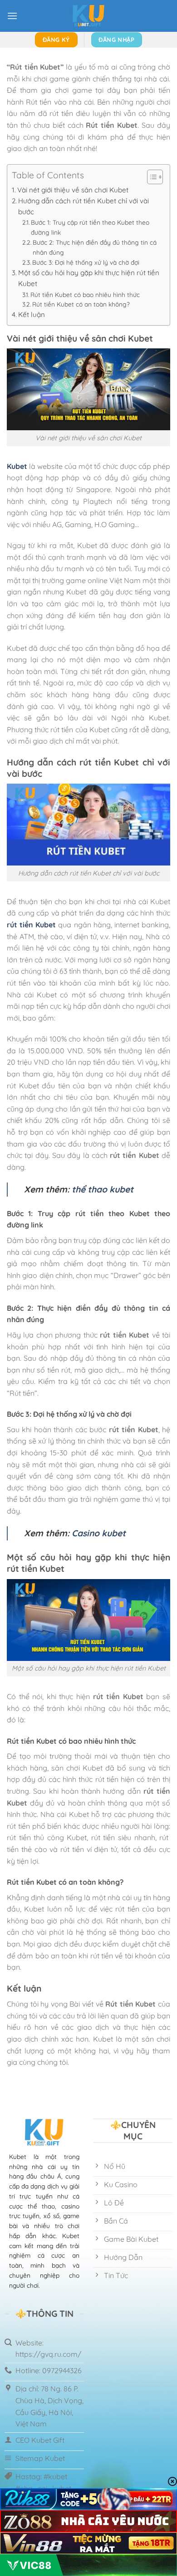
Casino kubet (99, 1533)
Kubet (17, 466)
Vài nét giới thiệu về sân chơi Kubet (74, 190)
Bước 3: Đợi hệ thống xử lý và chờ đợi (87, 262)
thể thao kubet (101, 1189)
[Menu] (12, 16)
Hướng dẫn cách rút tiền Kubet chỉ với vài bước (84, 206)
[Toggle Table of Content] (150, 177)
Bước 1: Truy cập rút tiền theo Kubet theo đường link (90, 227)
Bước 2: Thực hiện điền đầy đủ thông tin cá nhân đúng (95, 247)
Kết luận (32, 314)
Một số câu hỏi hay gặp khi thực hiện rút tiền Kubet (89, 278)
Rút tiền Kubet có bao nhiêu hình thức (85, 294)
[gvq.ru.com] (88, 16)
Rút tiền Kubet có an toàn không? (82, 304)
